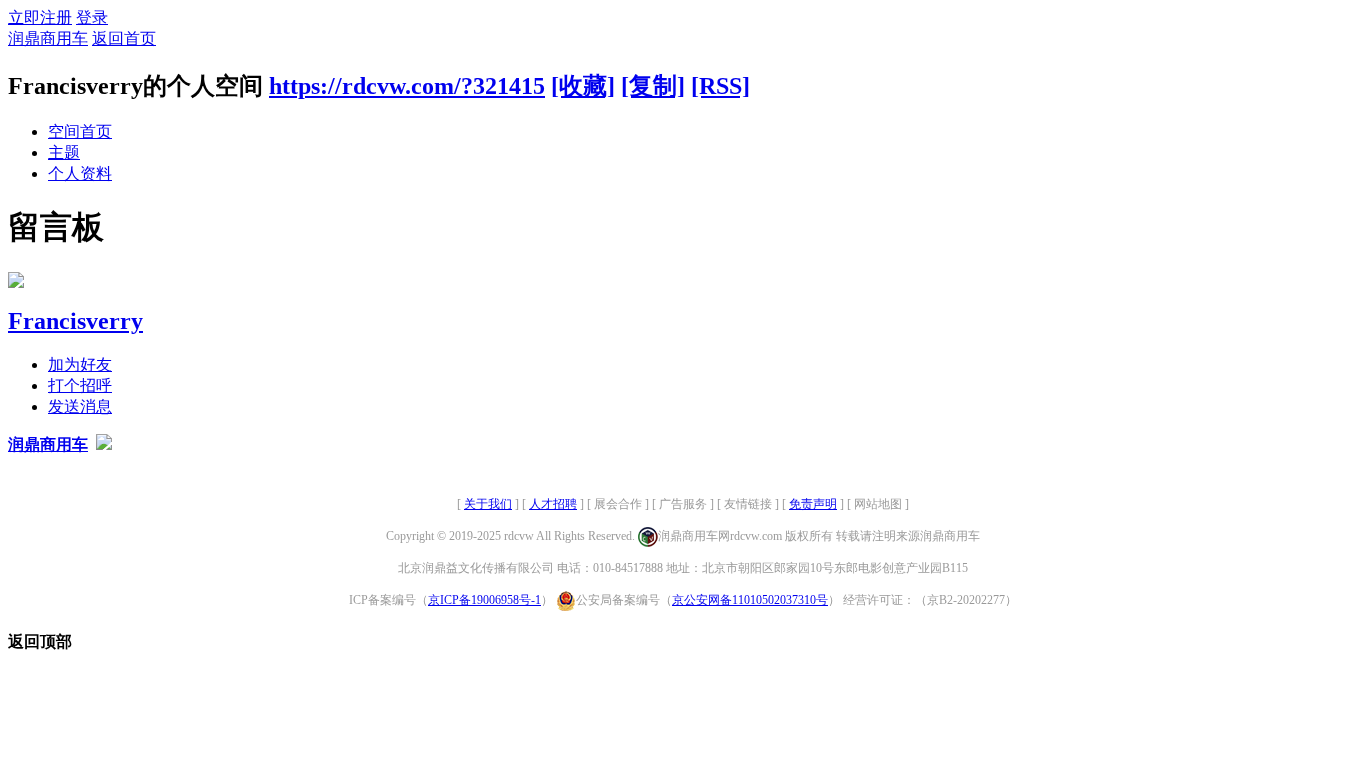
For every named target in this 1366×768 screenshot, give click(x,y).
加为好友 (80, 364)
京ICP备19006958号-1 (484, 600)
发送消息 (80, 406)
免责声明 (813, 504)
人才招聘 (553, 504)
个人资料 (80, 173)
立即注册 (40, 17)
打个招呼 (80, 385)
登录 (92, 17)
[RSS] (720, 86)
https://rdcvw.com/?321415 (407, 86)
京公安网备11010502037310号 (750, 600)
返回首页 (124, 38)
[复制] (653, 86)
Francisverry (75, 321)
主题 (64, 152)
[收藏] (583, 86)
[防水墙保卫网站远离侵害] (104, 444)
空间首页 (80, 131)
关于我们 (488, 504)
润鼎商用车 (48, 38)
